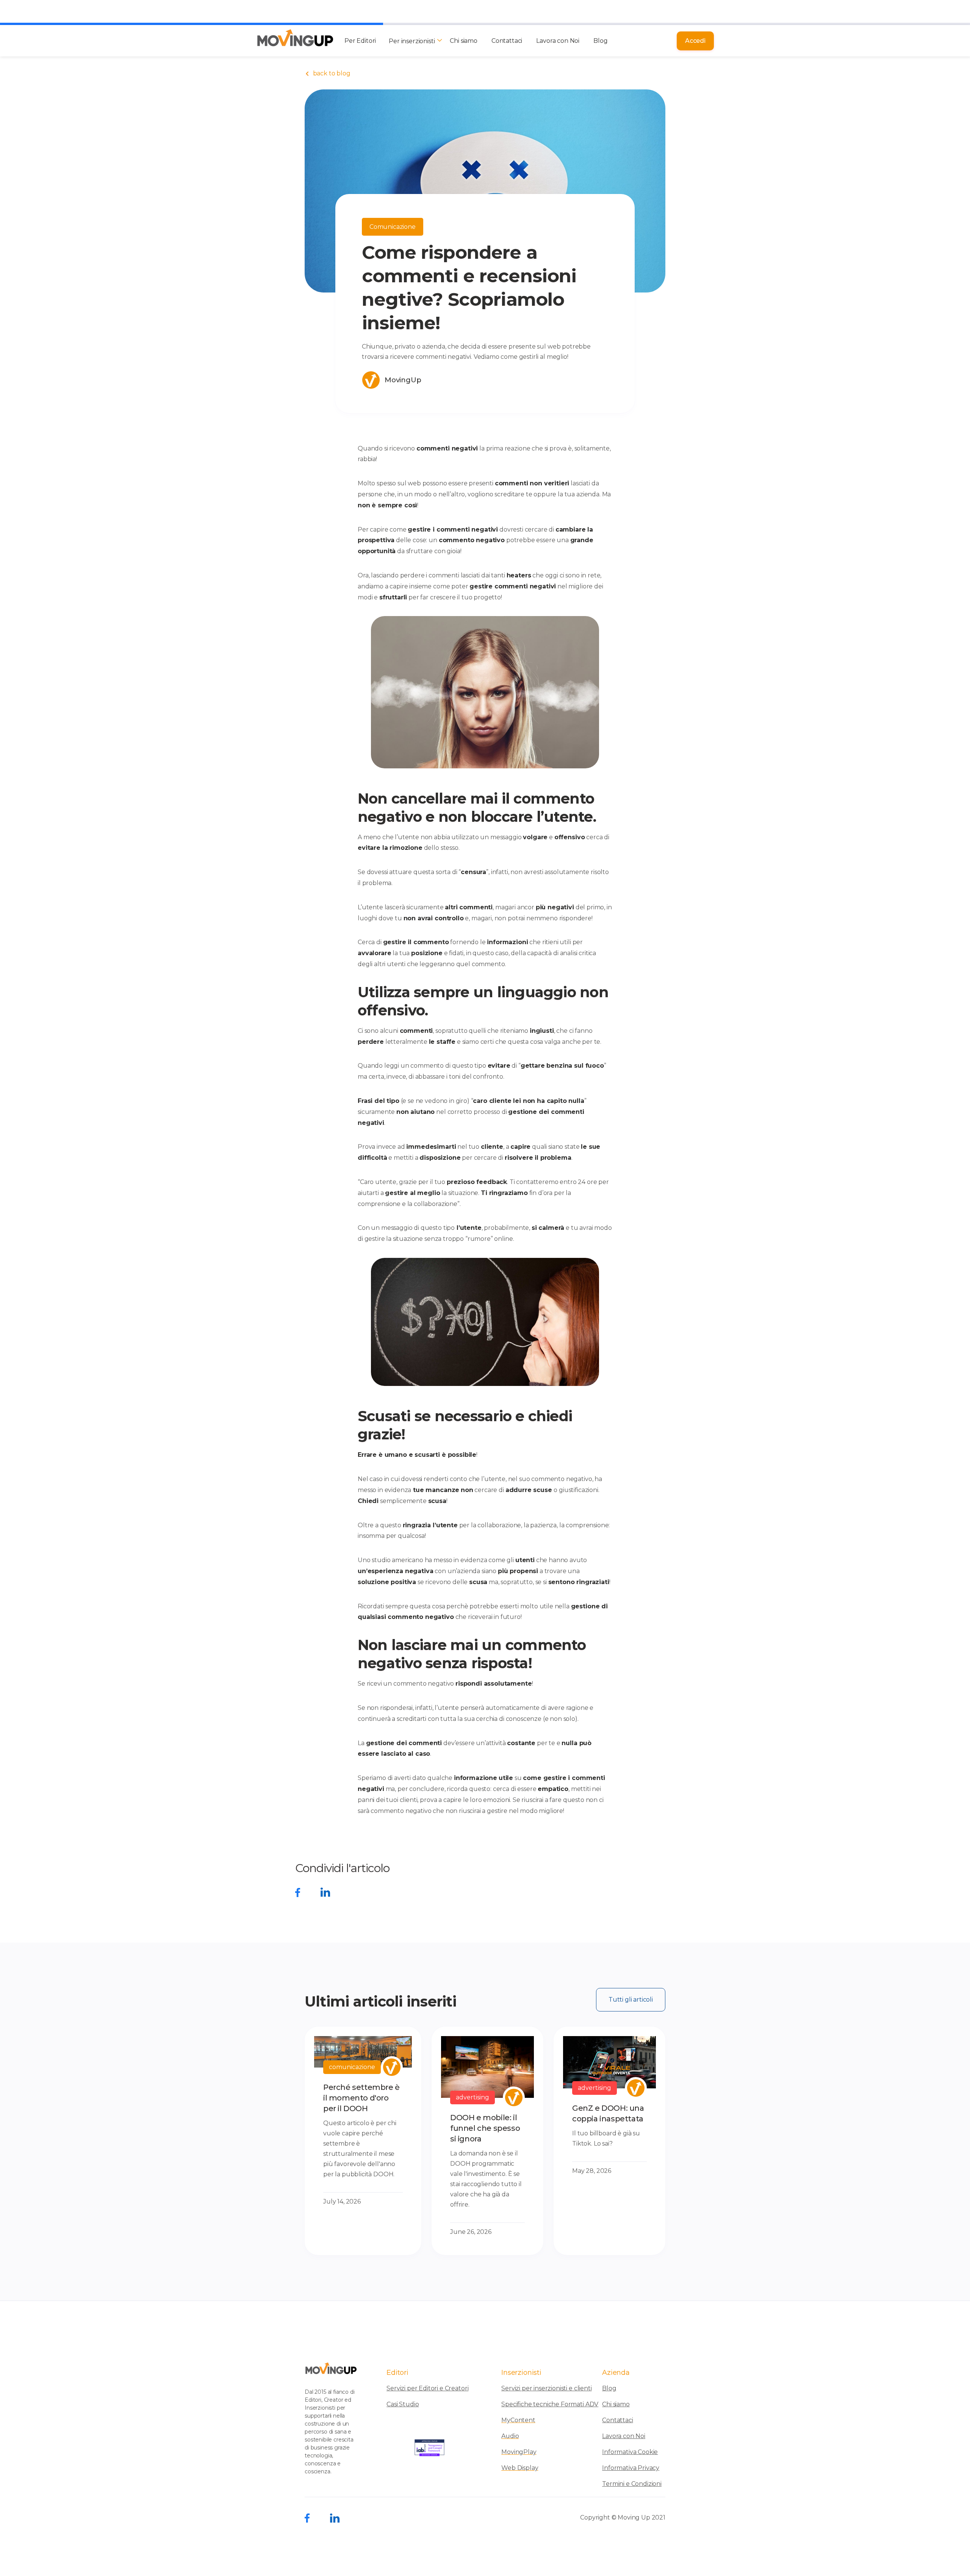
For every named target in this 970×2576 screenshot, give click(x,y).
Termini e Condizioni (632, 2484)
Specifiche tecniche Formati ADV (550, 2404)
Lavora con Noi (558, 41)
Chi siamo (464, 41)
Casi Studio (403, 2404)
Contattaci (507, 41)
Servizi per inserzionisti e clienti (546, 2388)
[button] (414, 41)
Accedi (695, 41)
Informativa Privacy (631, 2468)
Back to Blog (328, 74)
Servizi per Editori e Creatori (427, 2388)
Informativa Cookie (630, 2452)
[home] (295, 41)
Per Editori (360, 41)
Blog (600, 41)
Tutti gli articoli (631, 2000)
